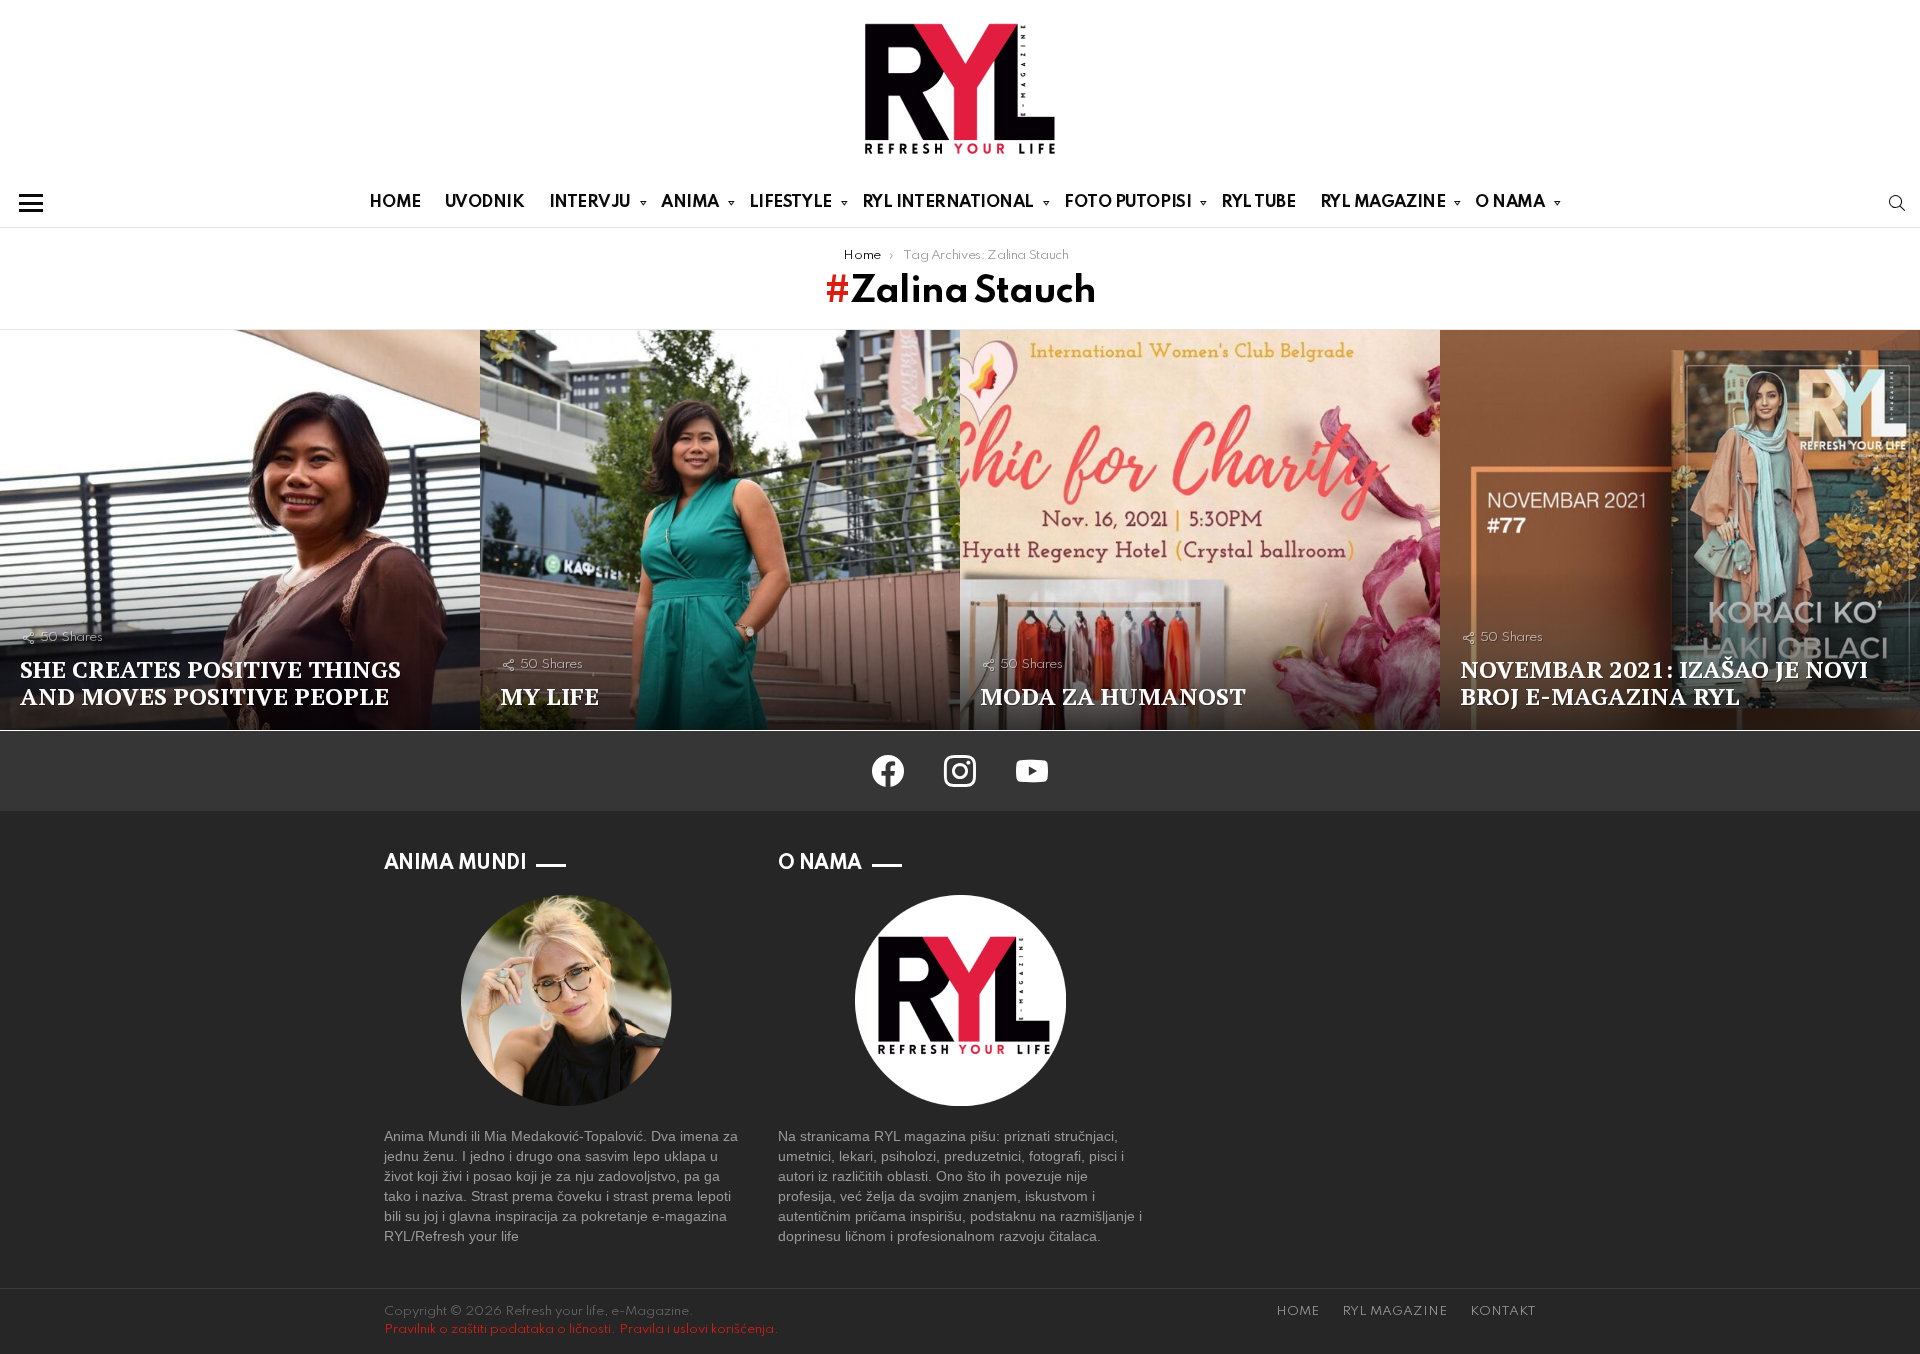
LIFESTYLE (790, 202)
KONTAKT (1503, 1311)
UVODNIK (485, 202)
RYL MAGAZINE (1383, 202)
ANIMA (690, 202)
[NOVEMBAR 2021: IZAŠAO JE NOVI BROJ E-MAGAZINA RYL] (1680, 530)
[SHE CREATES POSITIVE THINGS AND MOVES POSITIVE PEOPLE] (240, 530)
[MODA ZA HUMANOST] (1200, 530)
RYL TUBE (1258, 202)
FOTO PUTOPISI (1127, 202)
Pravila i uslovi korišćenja (696, 1329)
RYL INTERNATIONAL (948, 202)
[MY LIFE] (720, 530)
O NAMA (1509, 202)
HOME (394, 202)
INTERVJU (590, 202)
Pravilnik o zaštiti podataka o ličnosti (497, 1329)
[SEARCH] (1897, 203)
